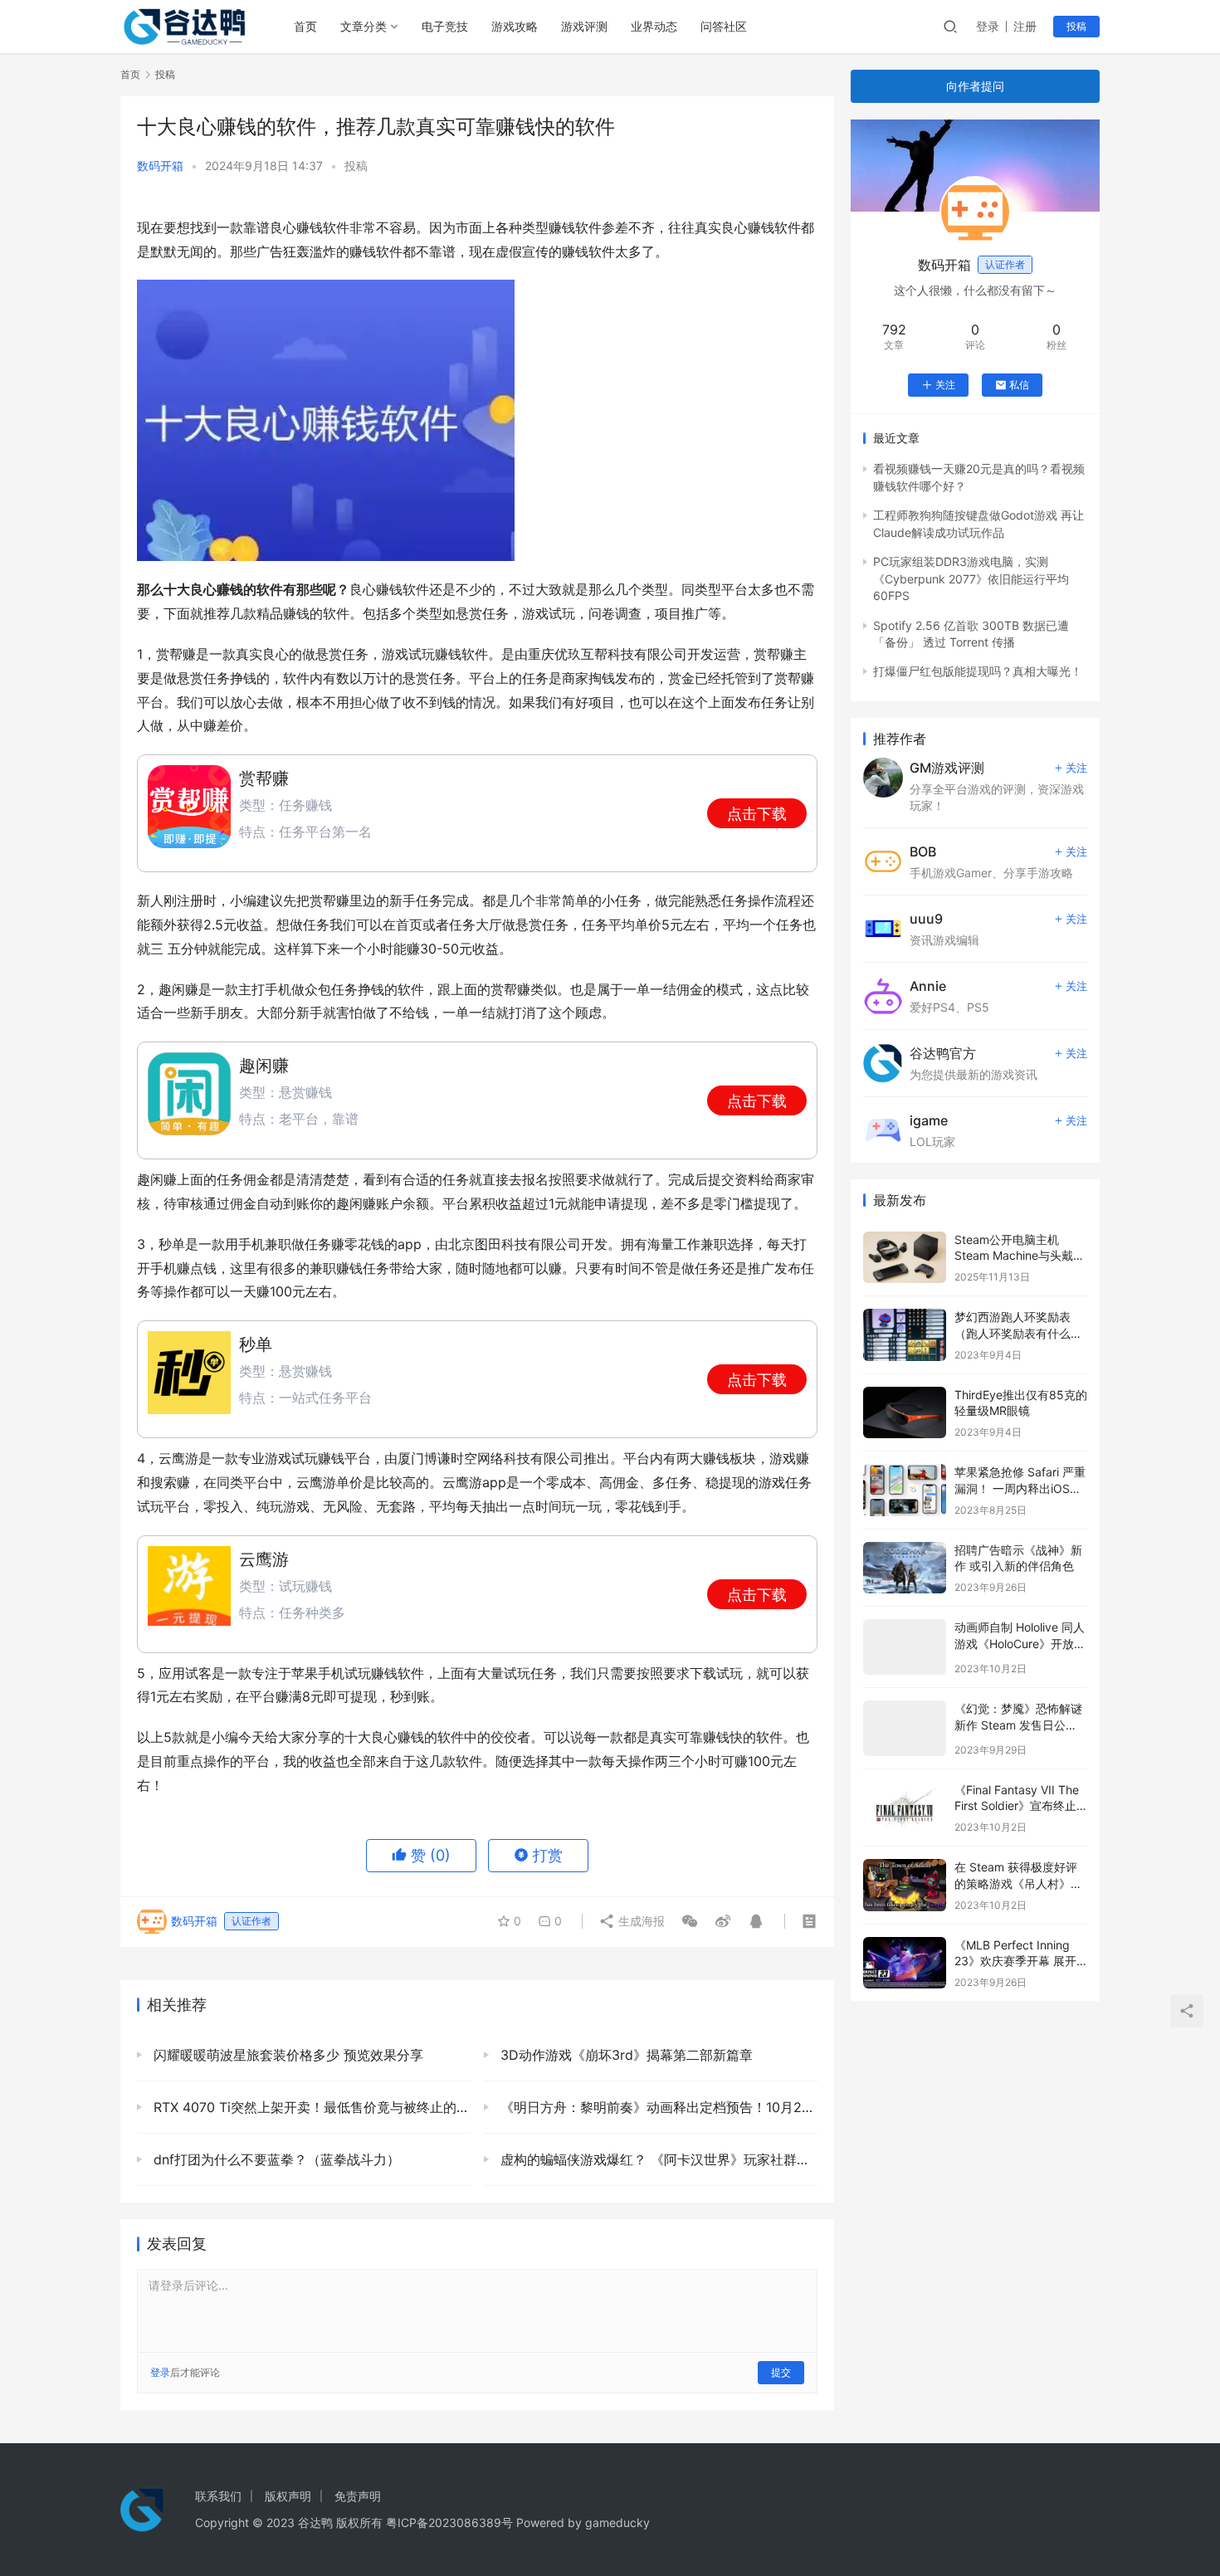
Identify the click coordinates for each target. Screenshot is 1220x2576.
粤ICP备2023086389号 (449, 2522)
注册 (1025, 26)
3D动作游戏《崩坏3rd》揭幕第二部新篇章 (625, 2055)
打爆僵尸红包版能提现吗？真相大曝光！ (978, 671)
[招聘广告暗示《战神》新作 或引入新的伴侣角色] (905, 1568)
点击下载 (757, 814)
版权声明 (288, 2496)
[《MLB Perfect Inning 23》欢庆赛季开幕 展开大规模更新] (905, 1963)
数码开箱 (160, 166)
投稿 (1076, 26)
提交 (781, 2372)
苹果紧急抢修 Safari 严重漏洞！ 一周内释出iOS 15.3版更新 (1020, 1488)
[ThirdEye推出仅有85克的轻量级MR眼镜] (905, 1413)
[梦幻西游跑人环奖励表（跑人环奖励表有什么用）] (905, 1335)
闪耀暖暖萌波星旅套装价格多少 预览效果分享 (286, 2055)
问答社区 (724, 26)
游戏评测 (584, 26)
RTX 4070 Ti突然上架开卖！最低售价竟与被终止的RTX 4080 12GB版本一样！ (310, 2107)
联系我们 (218, 2496)
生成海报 (640, 1921)
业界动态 (654, 26)
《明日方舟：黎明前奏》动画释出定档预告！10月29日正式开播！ (657, 2107)
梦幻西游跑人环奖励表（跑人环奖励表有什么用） (1013, 1333)
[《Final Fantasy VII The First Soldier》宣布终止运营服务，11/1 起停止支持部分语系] (905, 1808)
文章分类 (364, 26)
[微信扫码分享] (690, 1921)
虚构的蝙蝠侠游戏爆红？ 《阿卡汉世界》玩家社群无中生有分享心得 (657, 2159)
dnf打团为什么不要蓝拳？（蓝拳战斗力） (275, 2159)
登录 (988, 26)
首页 (305, 26)
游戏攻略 (515, 26)
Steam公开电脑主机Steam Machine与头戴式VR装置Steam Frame (1020, 1256)
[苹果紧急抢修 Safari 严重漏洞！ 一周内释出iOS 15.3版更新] (905, 1490)
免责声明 (358, 2496)
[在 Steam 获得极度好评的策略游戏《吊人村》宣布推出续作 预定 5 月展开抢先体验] (905, 1885)
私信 (1019, 385)
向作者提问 (975, 86)
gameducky (617, 2522)
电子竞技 (445, 26)
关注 (945, 385)
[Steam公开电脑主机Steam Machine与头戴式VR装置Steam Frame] (905, 1258)
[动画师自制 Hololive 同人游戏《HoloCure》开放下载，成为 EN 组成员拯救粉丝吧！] (905, 1647)
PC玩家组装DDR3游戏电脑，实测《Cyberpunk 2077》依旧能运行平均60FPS (971, 578)
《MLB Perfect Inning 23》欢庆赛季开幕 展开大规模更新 (1015, 1961)
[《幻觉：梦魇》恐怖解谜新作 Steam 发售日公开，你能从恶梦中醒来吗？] (905, 1728)
